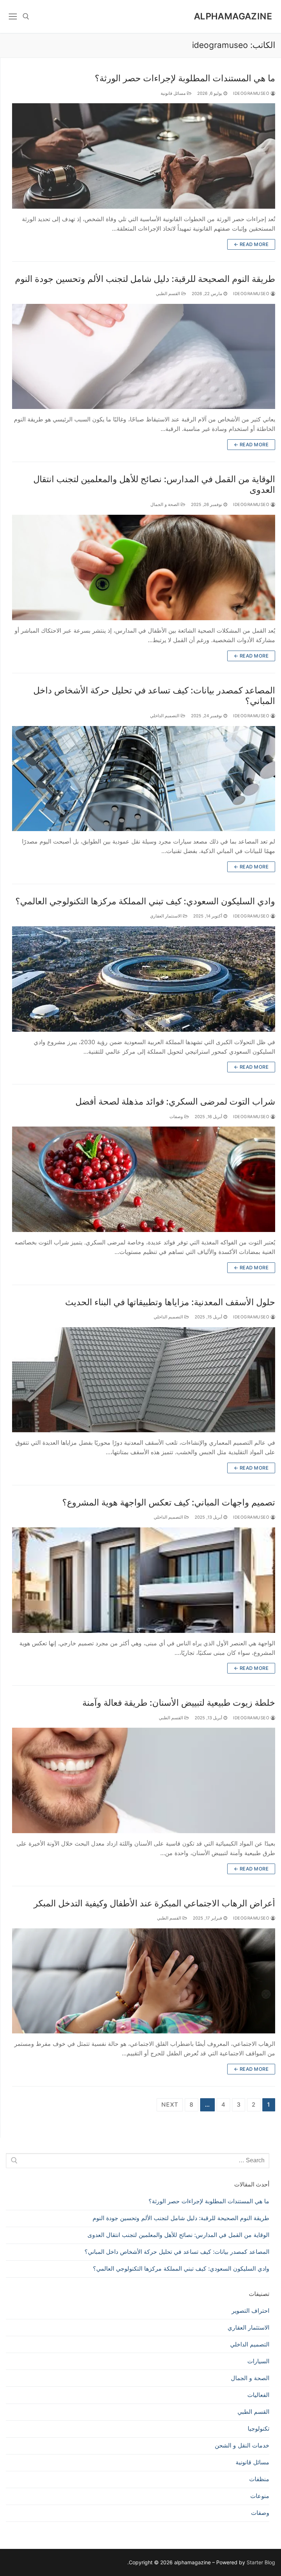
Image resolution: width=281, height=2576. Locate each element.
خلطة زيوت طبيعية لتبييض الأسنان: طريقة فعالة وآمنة (179, 1703)
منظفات (259, 2479)
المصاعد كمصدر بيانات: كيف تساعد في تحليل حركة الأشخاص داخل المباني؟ (154, 696)
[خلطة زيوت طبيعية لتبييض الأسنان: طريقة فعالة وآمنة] (144, 1780)
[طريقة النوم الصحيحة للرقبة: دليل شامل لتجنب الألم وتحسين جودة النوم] (144, 357)
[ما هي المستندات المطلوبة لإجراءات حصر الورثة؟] (144, 156)
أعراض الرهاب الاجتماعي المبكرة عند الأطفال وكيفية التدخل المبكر (154, 1903)
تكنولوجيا (258, 2428)
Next (170, 2104)
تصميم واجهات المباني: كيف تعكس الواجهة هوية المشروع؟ (169, 1502)
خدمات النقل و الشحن (242, 2445)
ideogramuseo (252, 93)
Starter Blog (261, 2562)
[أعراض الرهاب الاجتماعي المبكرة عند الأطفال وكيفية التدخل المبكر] (144, 1981)
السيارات (258, 2361)
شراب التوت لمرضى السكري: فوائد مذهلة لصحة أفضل (175, 1101)
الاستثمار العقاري (166, 916)
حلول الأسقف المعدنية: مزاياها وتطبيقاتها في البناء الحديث (170, 1302)
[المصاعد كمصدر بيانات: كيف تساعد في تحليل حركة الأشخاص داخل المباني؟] (144, 779)
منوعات (260, 2496)
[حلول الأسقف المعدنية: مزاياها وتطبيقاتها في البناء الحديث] (144, 1380)
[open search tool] (26, 16)
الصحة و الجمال (166, 505)
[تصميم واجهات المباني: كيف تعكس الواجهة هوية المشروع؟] (144, 1580)
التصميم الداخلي (165, 716)
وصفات (177, 1117)
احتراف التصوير (250, 2311)
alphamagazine (233, 16)
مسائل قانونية (174, 93)
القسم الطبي (169, 294)
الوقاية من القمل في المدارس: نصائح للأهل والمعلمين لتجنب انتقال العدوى (154, 484)
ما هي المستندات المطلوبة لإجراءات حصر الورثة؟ (185, 78)
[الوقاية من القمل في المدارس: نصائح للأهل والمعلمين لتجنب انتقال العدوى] (144, 567)
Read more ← (251, 244)
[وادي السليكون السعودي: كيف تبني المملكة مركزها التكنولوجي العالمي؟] (144, 979)
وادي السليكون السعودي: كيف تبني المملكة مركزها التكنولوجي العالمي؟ (145, 901)
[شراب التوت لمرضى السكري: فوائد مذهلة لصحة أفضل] (144, 1179)
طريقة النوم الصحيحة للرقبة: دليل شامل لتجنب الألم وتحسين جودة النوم (145, 279)
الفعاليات (258, 2395)
